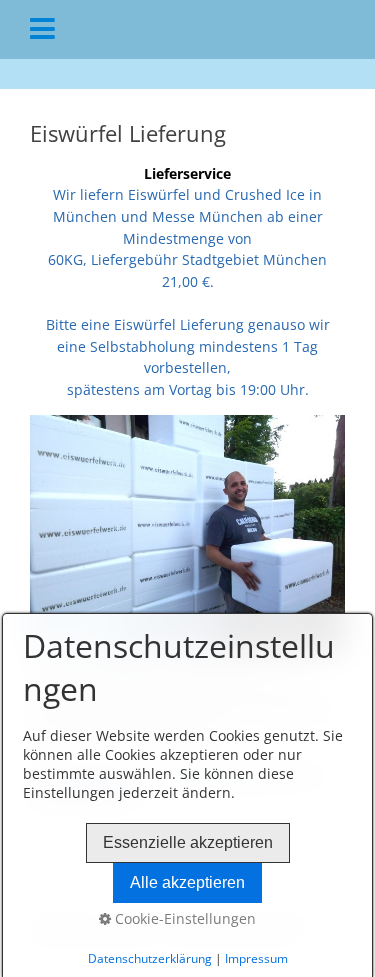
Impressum (256, 958)
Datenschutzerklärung (150, 958)
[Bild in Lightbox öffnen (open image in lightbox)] (187, 533)
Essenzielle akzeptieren (188, 842)
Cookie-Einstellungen (183, 918)
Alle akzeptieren (187, 882)
